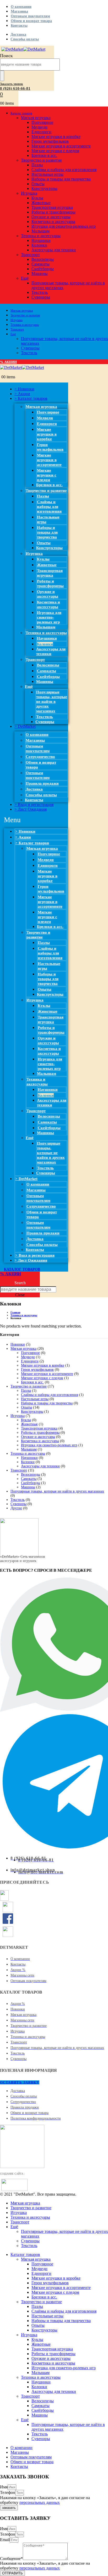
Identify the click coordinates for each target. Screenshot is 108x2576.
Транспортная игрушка (52, 207)
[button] (12, 84)
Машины (40, 273)
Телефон (8, 2492)
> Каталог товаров (31, 398)
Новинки (18, 1344)
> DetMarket (25, 726)
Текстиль (40, 292)
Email (5, 2540)
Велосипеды (43, 259)
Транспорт (30, 255)
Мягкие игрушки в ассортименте (61, 146)
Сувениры (41, 297)
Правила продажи (42, 783)
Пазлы (37, 165)
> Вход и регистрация (34, 804)
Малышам (40, 231)
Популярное (42, 122)
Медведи (39, 127)
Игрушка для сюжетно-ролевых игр (64, 226)
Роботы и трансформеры (53, 212)
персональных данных (40, 2502)
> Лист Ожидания (31, 809)
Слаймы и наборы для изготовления (64, 170)
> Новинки (24, 389)
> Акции (22, 394)
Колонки (39, 245)
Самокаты (40, 264)
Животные (41, 203)
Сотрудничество (40, 757)
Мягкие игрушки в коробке (56, 137)
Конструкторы (44, 188)
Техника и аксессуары (41, 236)
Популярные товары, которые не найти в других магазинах (52, 702)
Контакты (19, 26)
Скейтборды (43, 269)
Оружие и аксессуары (51, 217)
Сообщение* (11, 2559)
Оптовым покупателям (30, 16)
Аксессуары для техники (54, 250)
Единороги (41, 132)
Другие (16, 1508)
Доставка (18, 34)
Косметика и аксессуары (53, 222)
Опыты (38, 184)
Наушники (41, 240)
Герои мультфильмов (50, 141)
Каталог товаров (21, 113)
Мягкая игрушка (36, 118)
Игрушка (29, 193)
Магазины (19, 11)
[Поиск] (2, 76)
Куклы (37, 198)
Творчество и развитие (41, 160)
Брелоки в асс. (44, 155)
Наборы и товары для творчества (61, 179)
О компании (21, 7)
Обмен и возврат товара (31, 21)
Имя (4, 2487)
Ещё (25, 278)
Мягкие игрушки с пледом (55, 151)
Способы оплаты (25, 39)
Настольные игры (47, 174)
